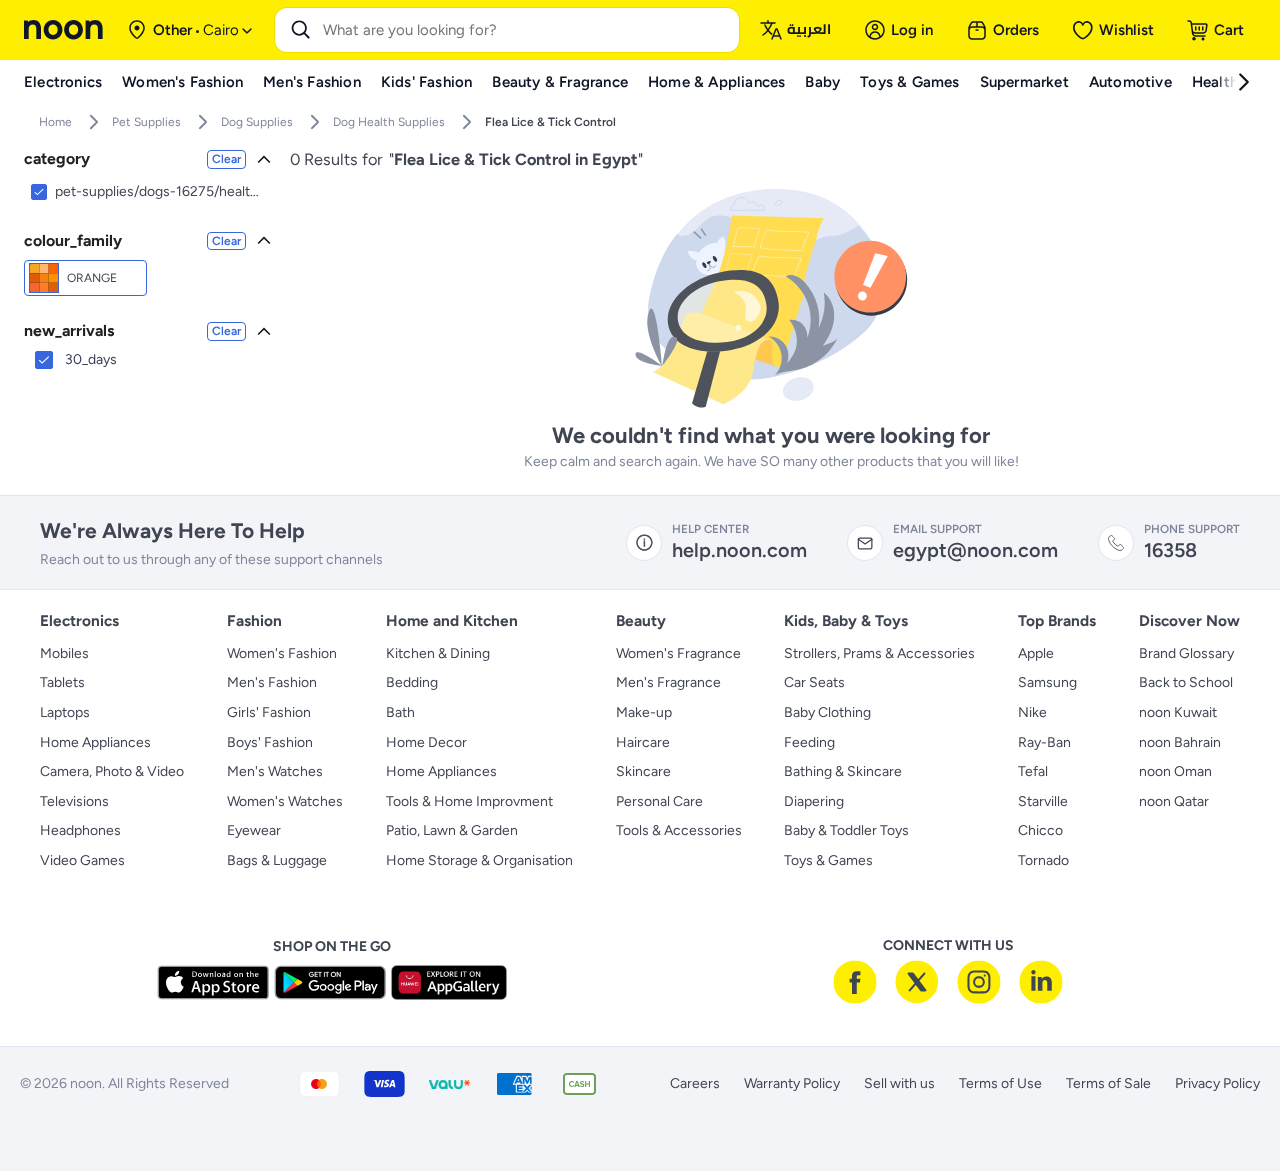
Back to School (1186, 682)
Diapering (814, 801)
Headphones (80, 830)
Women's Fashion (282, 653)
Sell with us (899, 1083)
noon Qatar (1174, 801)
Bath (400, 712)
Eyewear (254, 830)
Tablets (62, 682)
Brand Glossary (1186, 653)
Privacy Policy (1217, 1083)
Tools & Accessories (679, 830)
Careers (695, 1083)
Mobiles (64, 653)
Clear (226, 159)
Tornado (1043, 860)
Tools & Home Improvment (469, 801)
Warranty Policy (792, 1083)
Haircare (643, 742)
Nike (1032, 712)
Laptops (65, 712)
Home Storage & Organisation (479, 860)
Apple (1036, 653)
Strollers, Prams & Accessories (879, 653)
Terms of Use (1000, 1083)
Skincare (643, 771)
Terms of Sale (1108, 1083)
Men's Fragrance (668, 682)
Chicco (1040, 830)
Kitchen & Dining (438, 653)
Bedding (412, 682)
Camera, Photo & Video (112, 771)
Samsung (1047, 682)
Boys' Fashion (270, 742)
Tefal (1033, 771)
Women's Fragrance (678, 653)
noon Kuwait (1178, 712)
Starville (1043, 801)
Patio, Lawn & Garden (452, 830)
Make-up (644, 712)
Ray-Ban (1044, 742)
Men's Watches (275, 771)
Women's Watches (285, 801)
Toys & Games (828, 860)
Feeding (809, 742)
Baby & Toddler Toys (846, 830)
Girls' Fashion (269, 712)
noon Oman (1175, 771)
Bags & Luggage (277, 860)
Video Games (82, 860)
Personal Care (659, 801)
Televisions (74, 801)
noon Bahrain (1180, 742)
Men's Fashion (272, 682)
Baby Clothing (827, 712)
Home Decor (426, 742)
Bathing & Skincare (843, 771)
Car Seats (814, 682)
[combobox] (527, 30)
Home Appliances (95, 742)
